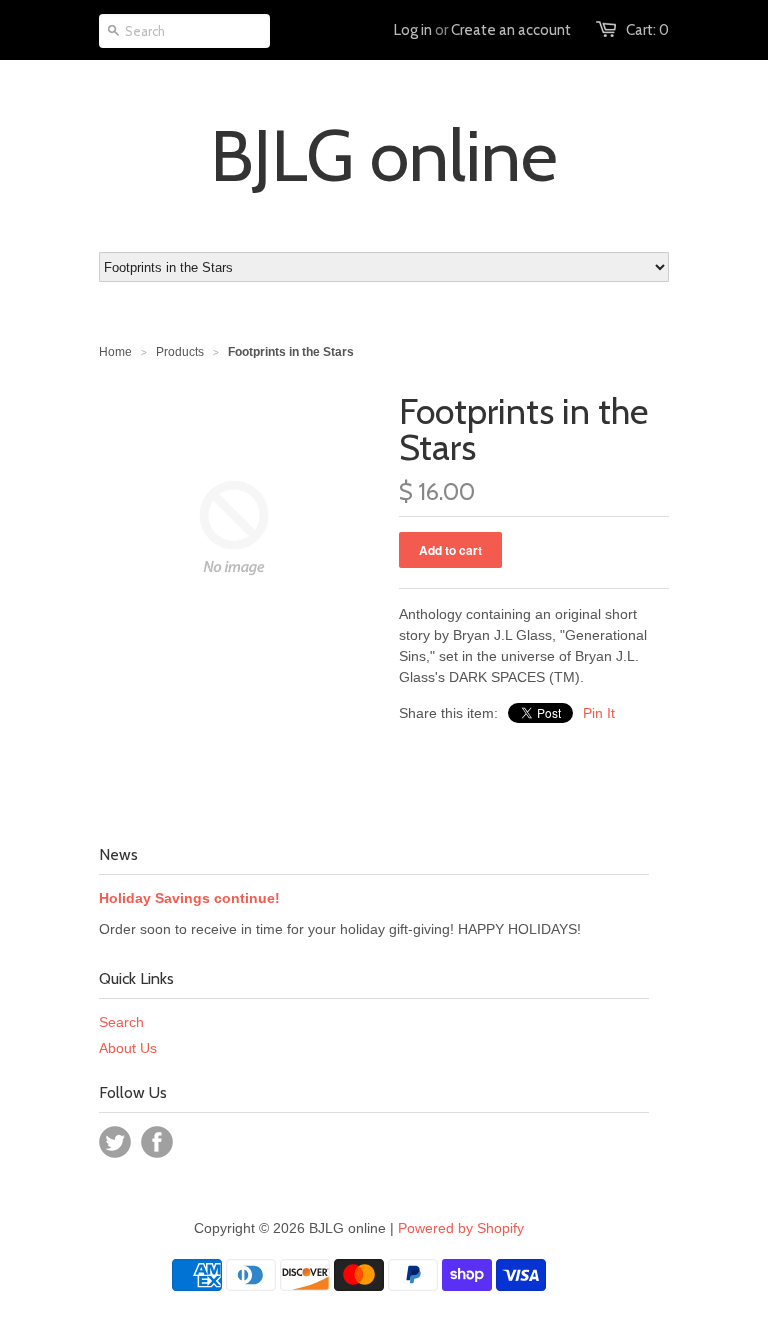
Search (121, 1022)
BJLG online (384, 156)
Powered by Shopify (461, 1228)
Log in (413, 30)
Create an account (511, 30)
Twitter (115, 1142)
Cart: (647, 30)
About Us (128, 1048)
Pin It (599, 713)
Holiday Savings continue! (189, 898)
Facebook (157, 1142)
